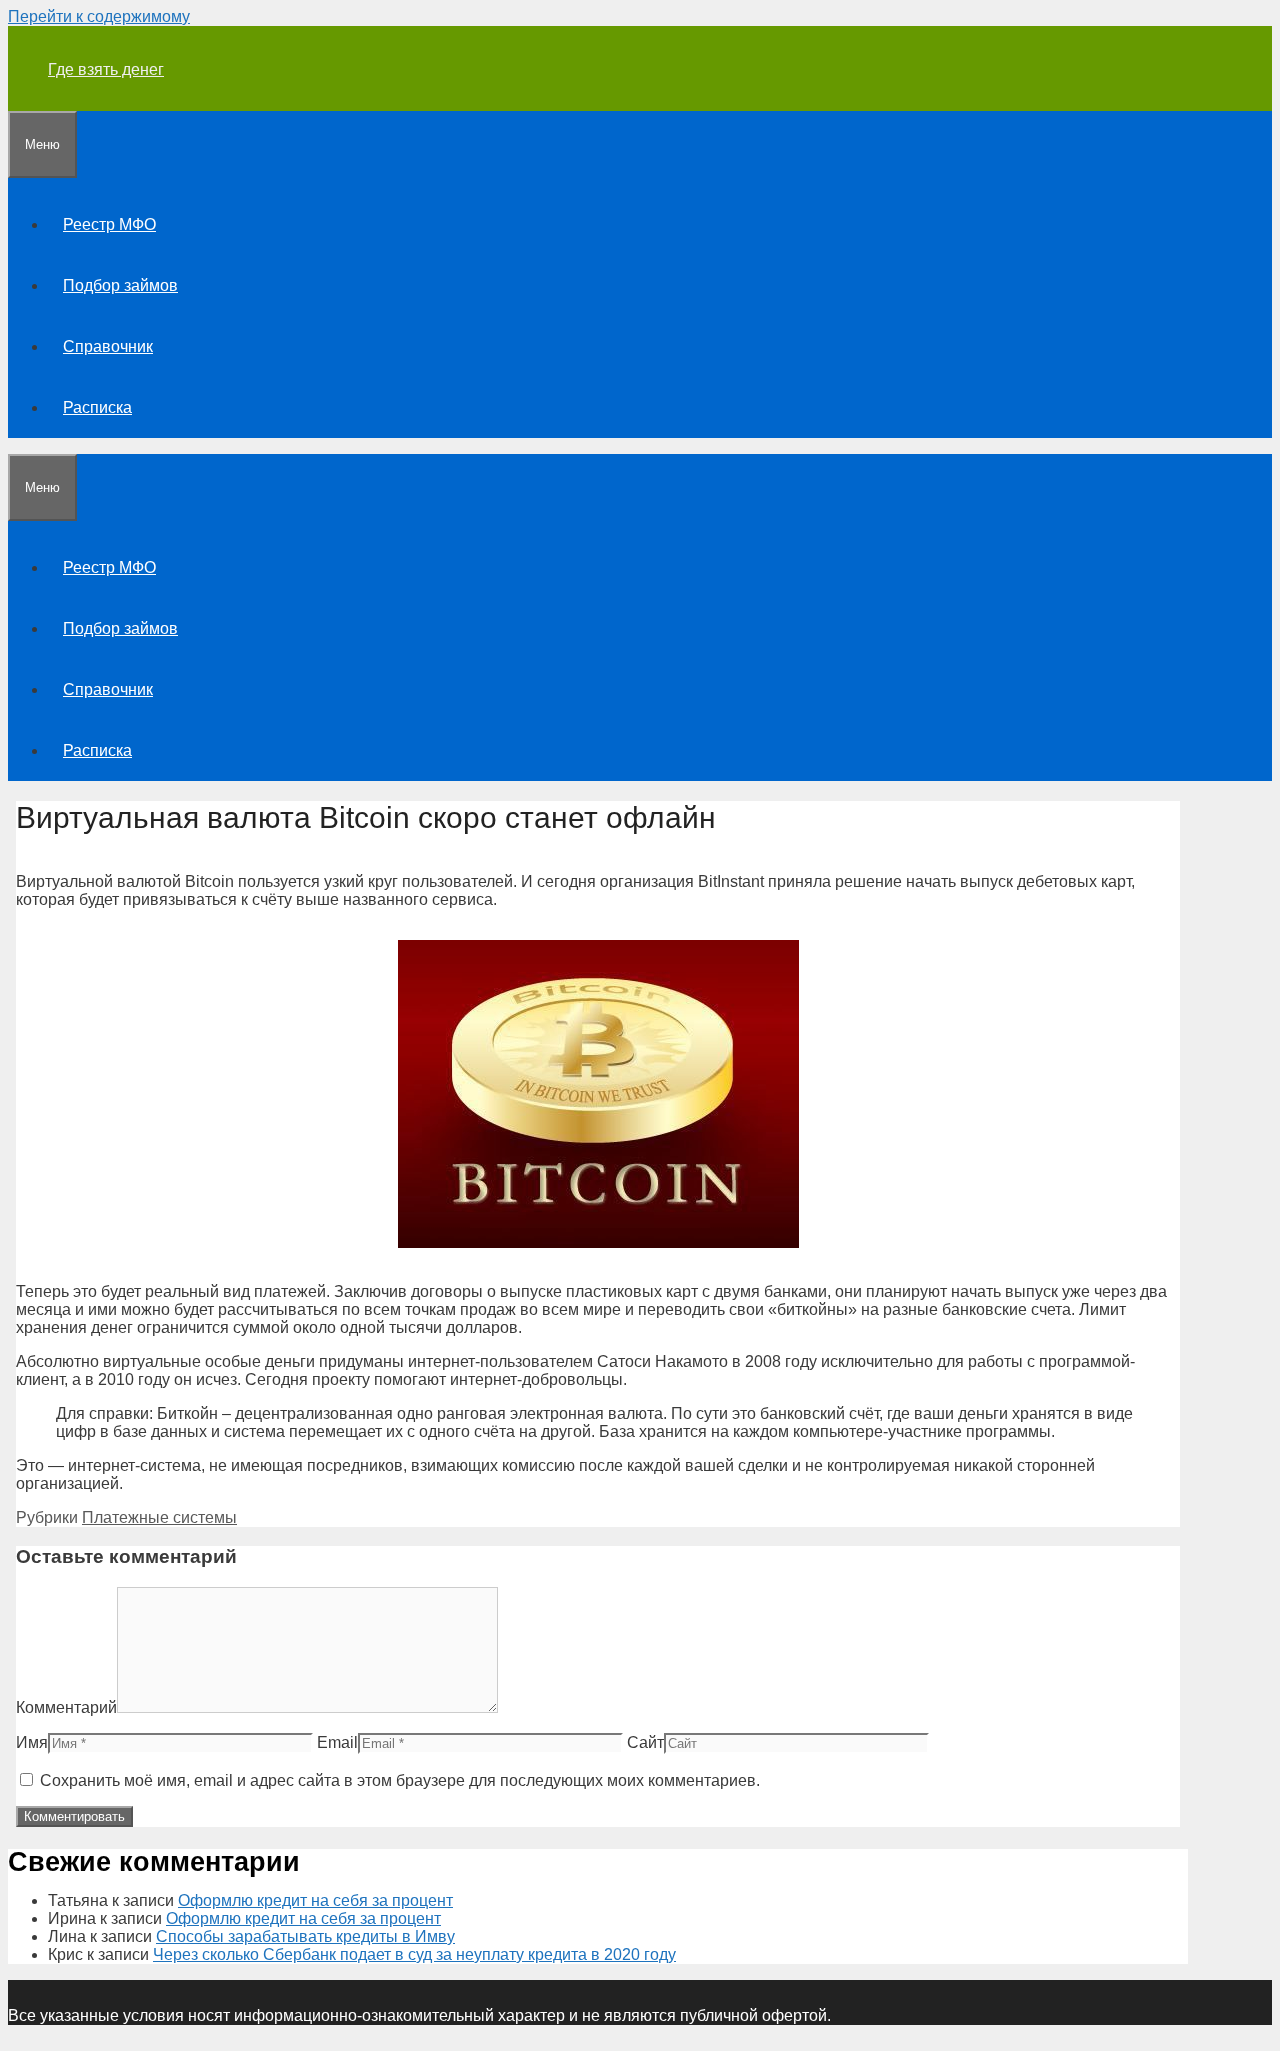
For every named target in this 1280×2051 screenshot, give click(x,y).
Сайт (645, 1742)
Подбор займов (120, 285)
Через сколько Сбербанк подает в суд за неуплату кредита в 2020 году (414, 1954)
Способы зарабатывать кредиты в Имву (305, 1936)
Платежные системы (159, 1517)
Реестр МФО (109, 224)
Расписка (97, 407)
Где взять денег (106, 69)
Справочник (108, 346)
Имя (32, 1742)
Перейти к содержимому (99, 16)
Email (337, 1742)
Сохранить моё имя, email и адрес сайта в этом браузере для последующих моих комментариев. (400, 1780)
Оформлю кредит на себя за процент (315, 1900)
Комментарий (66, 1707)
